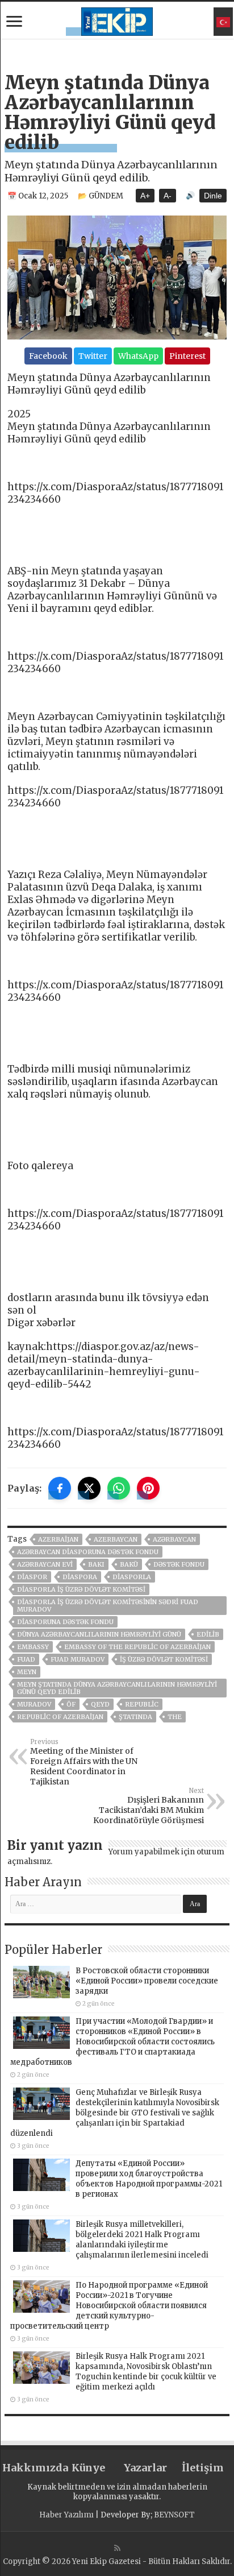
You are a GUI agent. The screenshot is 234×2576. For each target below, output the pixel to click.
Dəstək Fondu (179, 1564)
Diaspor (32, 1577)
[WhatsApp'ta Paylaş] (119, 1488)
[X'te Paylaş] (89, 1488)
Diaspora (80, 1577)
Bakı (96, 1564)
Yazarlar (145, 2468)
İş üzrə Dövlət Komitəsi (164, 1659)
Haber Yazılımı (66, 2515)
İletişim (203, 2468)
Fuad (26, 1659)
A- (168, 196)
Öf (71, 1704)
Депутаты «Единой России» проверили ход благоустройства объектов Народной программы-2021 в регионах (149, 2179)
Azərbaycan (174, 1539)
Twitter (93, 356)
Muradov (34, 1704)
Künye (88, 2468)
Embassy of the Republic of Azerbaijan (137, 1647)
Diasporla (132, 1577)
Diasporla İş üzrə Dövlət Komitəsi (81, 1589)
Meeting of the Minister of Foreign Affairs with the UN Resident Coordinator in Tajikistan (84, 1762)
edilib (208, 1634)
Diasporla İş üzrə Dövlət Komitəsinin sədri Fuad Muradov (108, 1606)
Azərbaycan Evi (45, 1564)
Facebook (48, 356)
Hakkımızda (31, 2468)
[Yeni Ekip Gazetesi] (117, 20)
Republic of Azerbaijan (60, 1717)
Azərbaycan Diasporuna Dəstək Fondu (88, 1552)
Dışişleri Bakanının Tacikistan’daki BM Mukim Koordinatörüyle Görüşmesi (149, 1806)
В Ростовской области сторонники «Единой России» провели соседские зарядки (147, 1981)
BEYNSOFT (174, 2515)
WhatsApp (138, 356)
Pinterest (187, 356)
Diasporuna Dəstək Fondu (65, 1622)
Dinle (213, 196)
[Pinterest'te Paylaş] (148, 1488)
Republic (142, 1704)
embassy (33, 1647)
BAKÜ (129, 1564)
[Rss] (117, 2548)
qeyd (100, 1704)
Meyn (27, 1672)
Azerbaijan (58, 1539)
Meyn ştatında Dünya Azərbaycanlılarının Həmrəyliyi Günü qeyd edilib (117, 1688)
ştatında (135, 1717)
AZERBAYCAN (116, 1539)
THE (175, 1717)
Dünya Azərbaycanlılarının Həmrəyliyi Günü (99, 1634)
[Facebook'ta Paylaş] (60, 1488)
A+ (145, 196)
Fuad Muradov (78, 1659)
